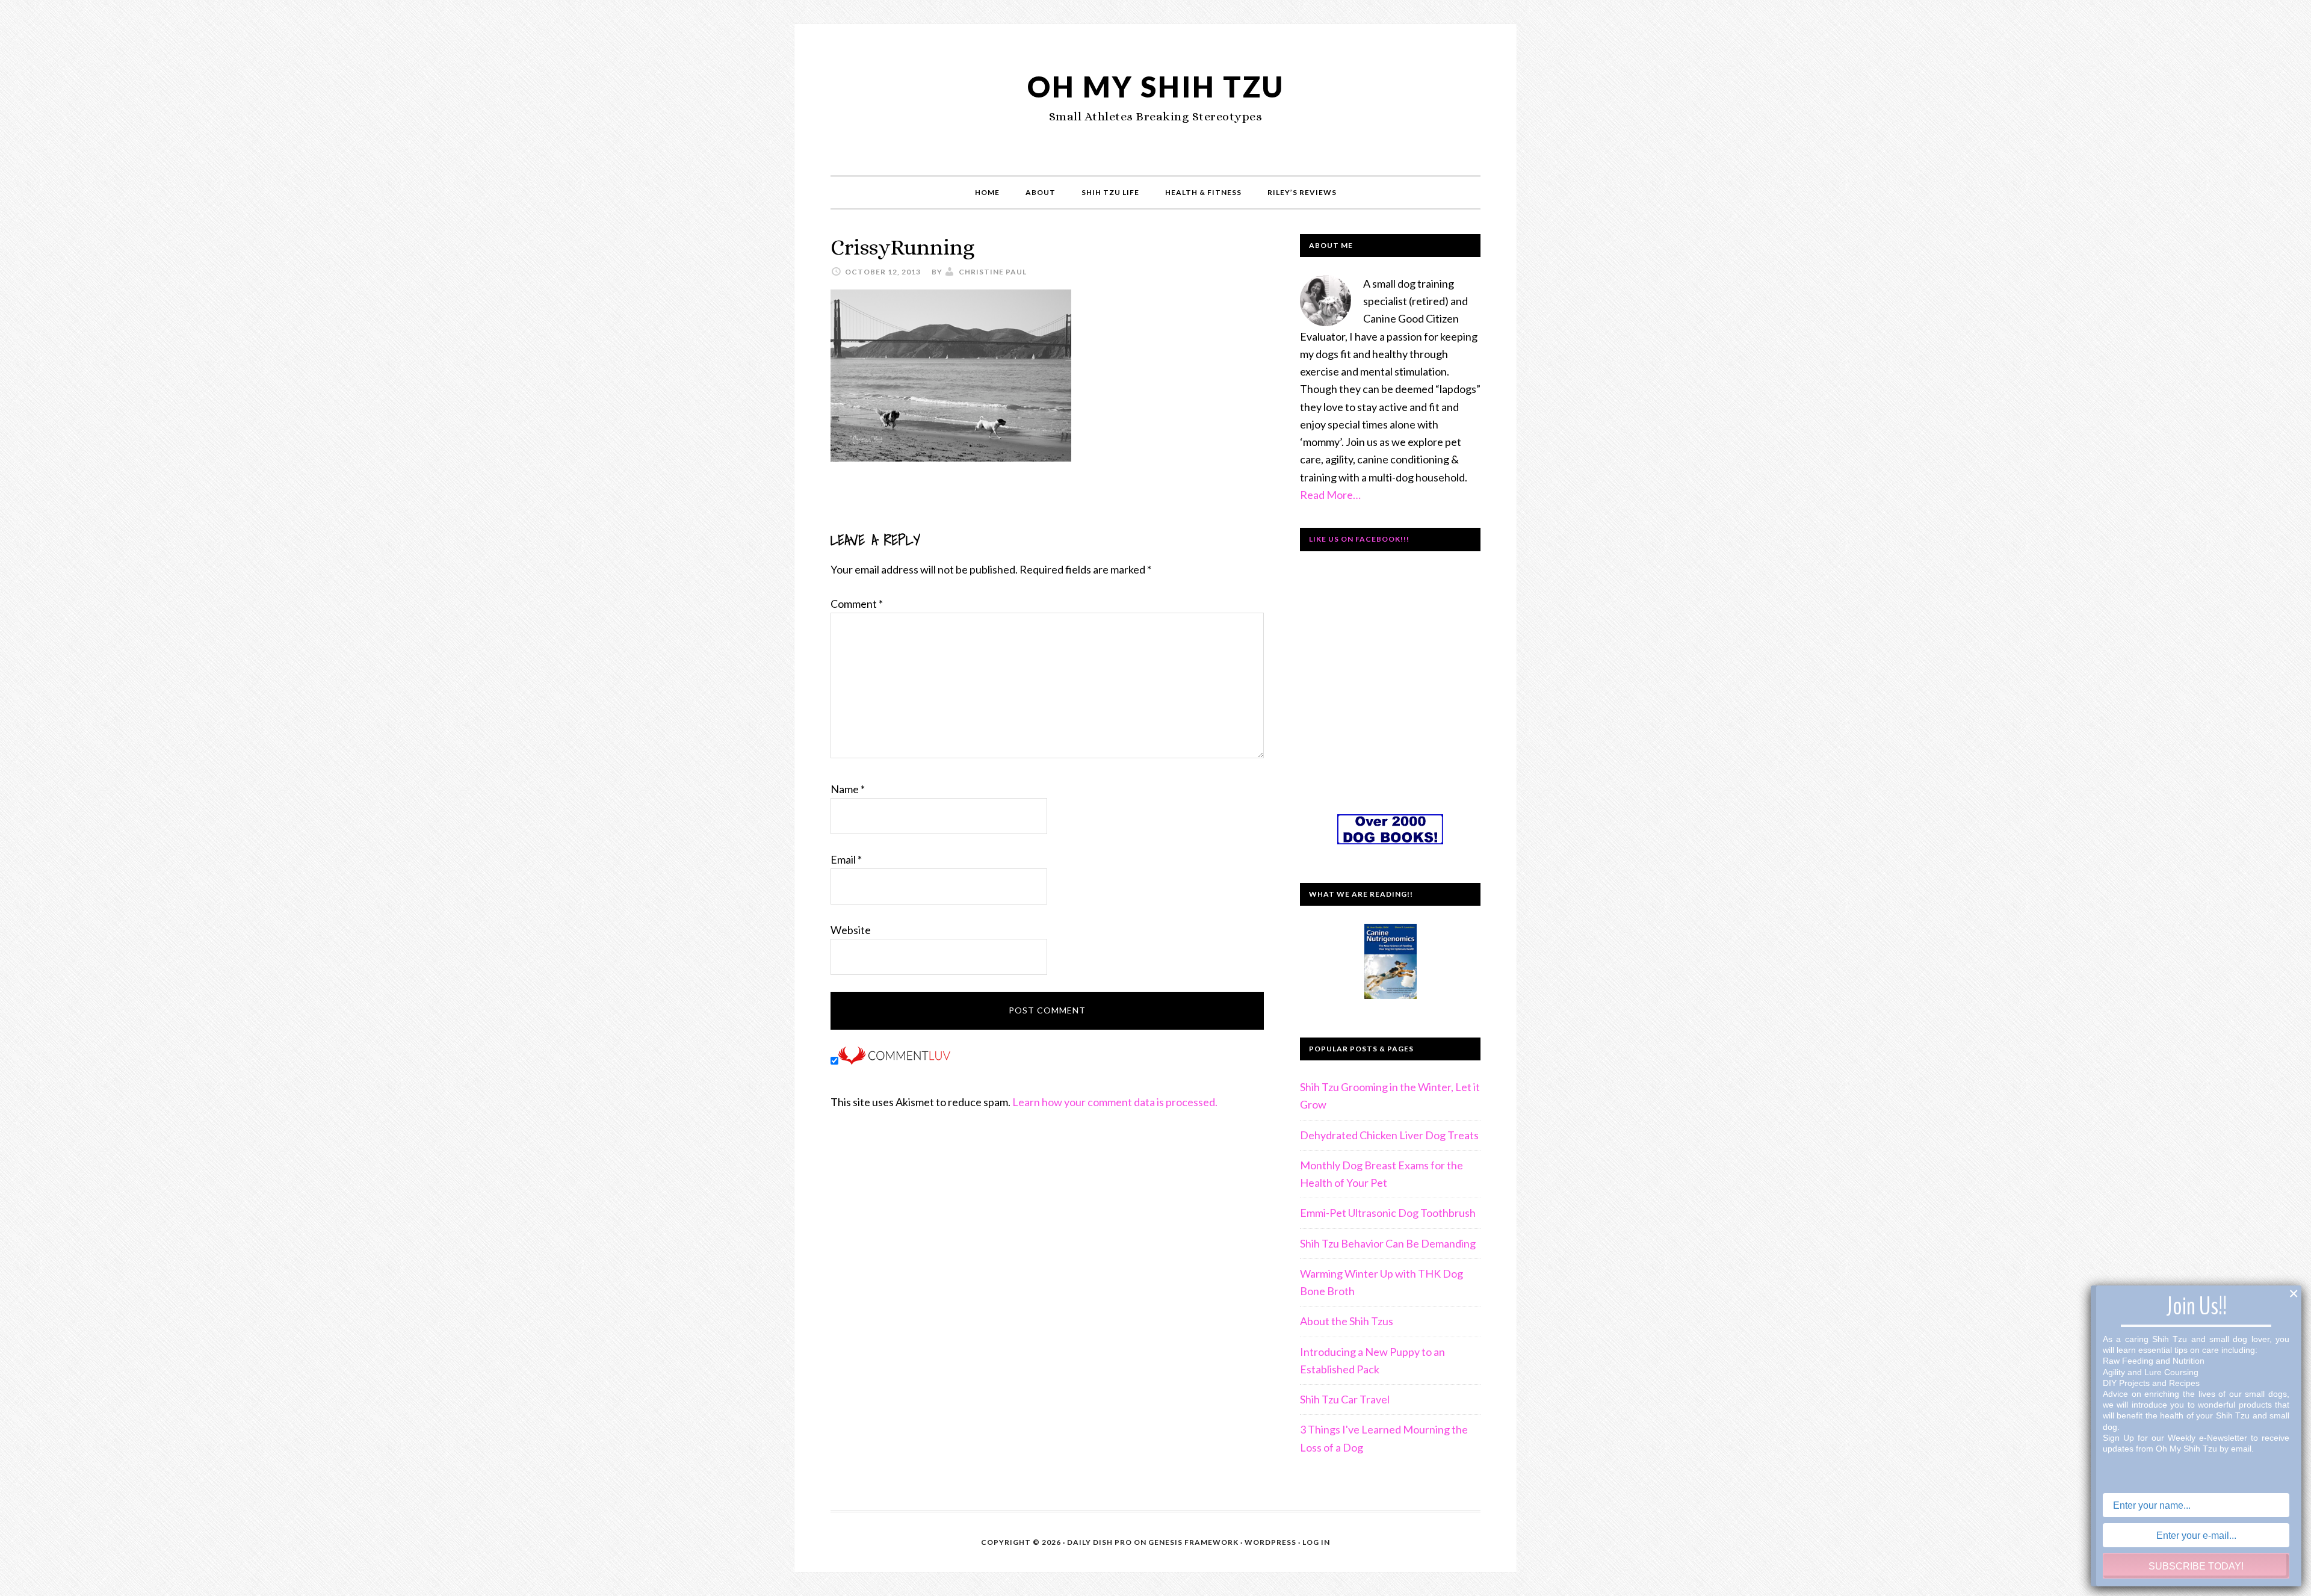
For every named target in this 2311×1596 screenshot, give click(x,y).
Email (846, 859)
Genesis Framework (1193, 1542)
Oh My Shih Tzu (1156, 86)
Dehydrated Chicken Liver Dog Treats (1389, 1135)
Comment (857, 604)
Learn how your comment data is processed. (1115, 1102)
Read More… (1330, 495)
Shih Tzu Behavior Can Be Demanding (1388, 1243)
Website (851, 930)
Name (848, 789)
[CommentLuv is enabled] (894, 1060)
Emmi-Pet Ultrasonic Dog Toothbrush (1388, 1213)
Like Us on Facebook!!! (1359, 539)
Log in (1316, 1542)
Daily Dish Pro (1100, 1542)
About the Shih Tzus (1347, 1321)
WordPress (1270, 1542)
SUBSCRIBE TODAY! (2196, 1566)
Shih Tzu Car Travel (1345, 1399)
